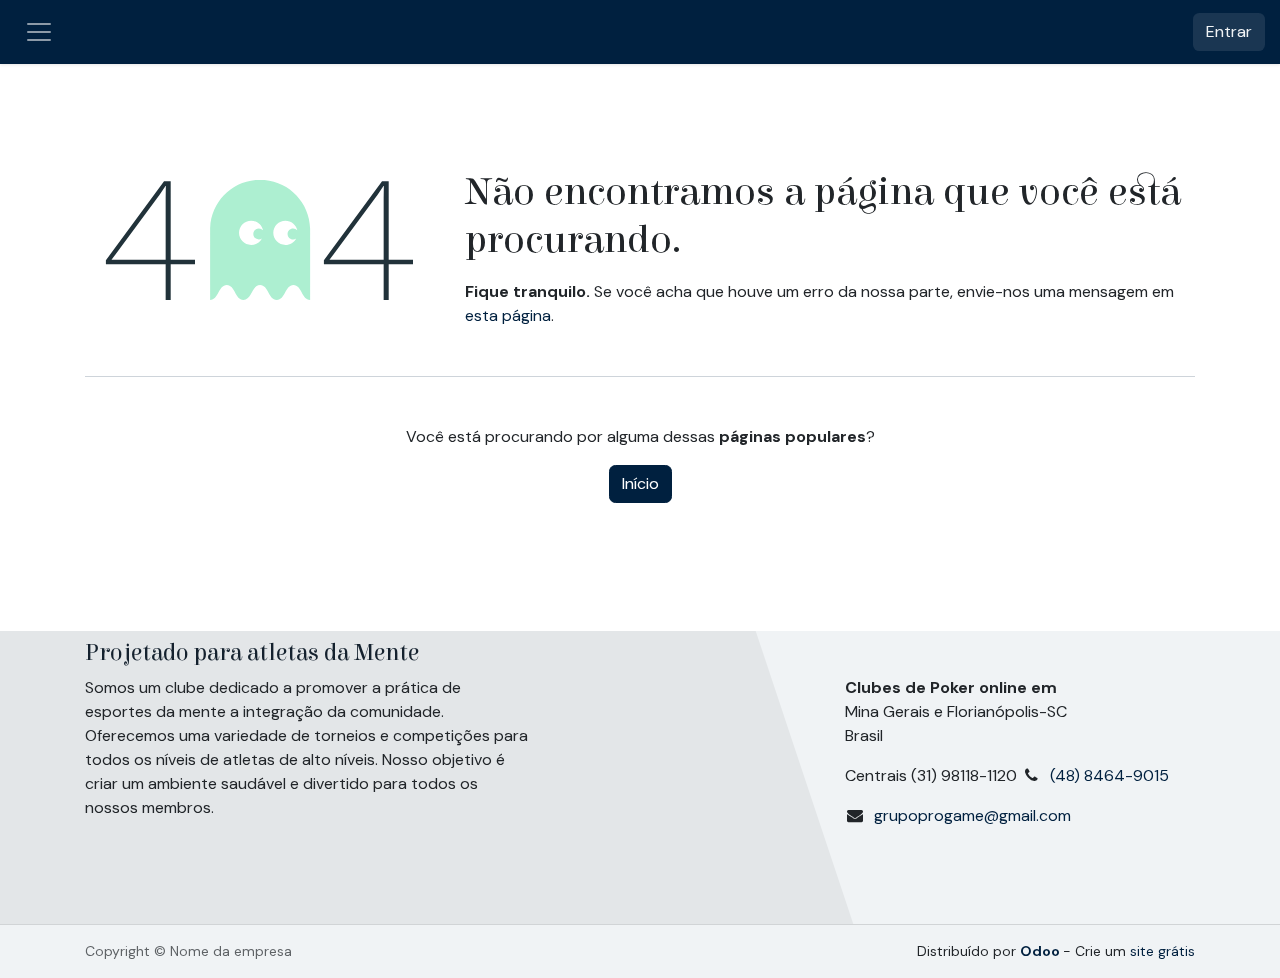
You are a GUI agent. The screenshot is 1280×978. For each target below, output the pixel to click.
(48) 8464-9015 (1113, 775)
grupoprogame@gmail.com (972, 815)
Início (640, 483)
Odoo (1041, 951)
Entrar (1229, 31)
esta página (508, 315)
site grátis (1162, 951)
